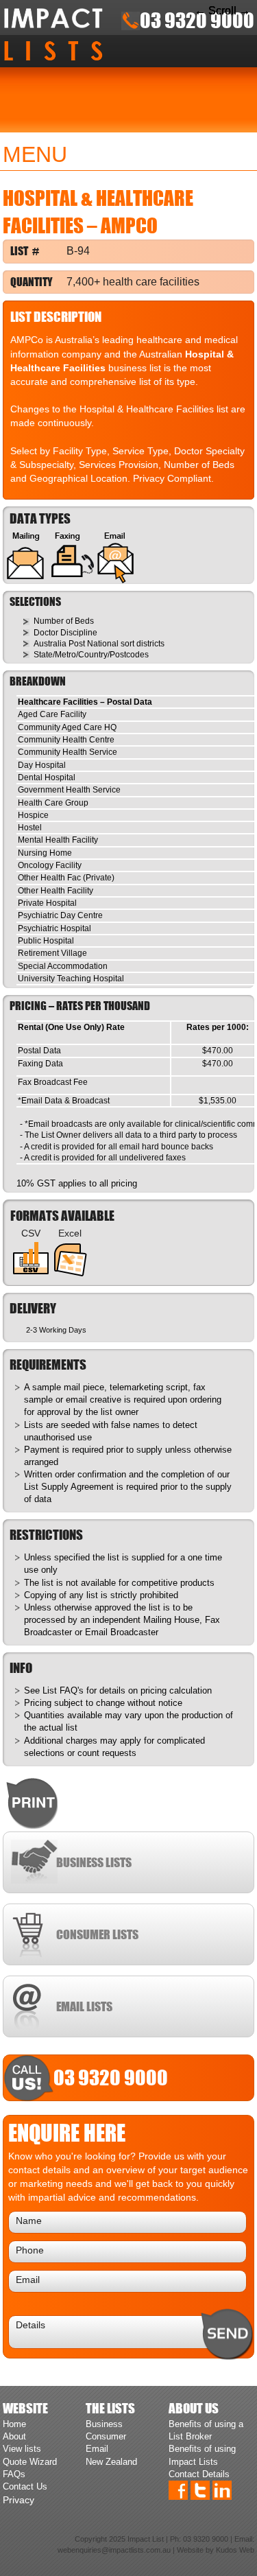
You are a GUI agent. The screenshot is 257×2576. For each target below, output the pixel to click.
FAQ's (72, 1690)
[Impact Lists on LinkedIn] (222, 2490)
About (14, 2436)
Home (14, 2424)
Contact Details (199, 2474)
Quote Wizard (30, 2462)
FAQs (14, 2474)
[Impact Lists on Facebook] (178, 2490)
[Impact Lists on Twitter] (200, 2490)
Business (104, 2424)
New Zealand (111, 2462)
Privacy (19, 2500)
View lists (22, 2449)
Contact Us (25, 2486)
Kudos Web (235, 2550)
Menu (35, 154)
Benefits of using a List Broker (206, 2430)
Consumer (106, 2436)
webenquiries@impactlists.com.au (114, 2550)
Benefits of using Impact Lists (202, 2455)
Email (97, 2449)
